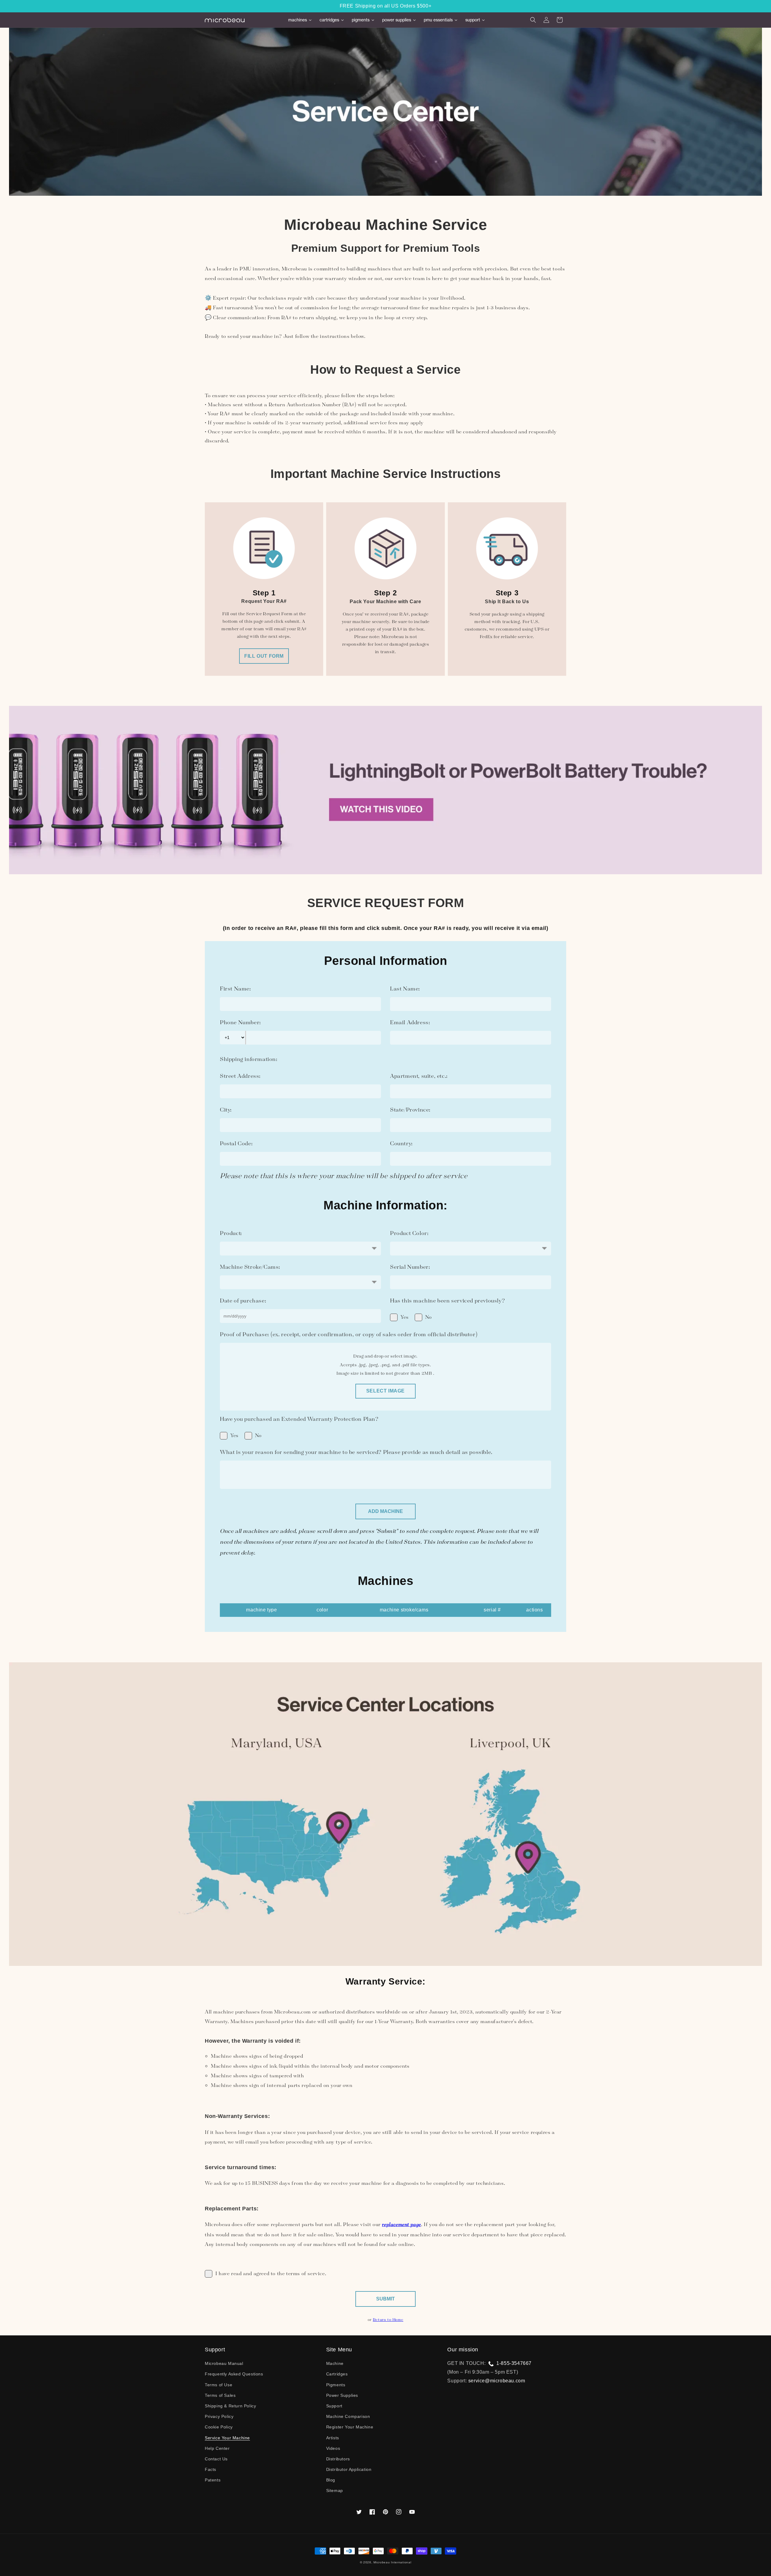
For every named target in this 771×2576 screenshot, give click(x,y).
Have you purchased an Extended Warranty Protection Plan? (299, 1419)
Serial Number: (410, 1267)
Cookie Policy (219, 2427)
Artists (333, 2438)
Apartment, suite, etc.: (419, 1076)
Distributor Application (349, 2469)
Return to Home (388, 2319)
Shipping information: (249, 1059)
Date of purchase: (243, 1300)
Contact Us (216, 2459)
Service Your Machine (227, 2438)
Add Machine (385, 1511)
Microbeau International (392, 2562)
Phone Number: (240, 1022)
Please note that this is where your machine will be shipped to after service (344, 1176)
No (429, 1317)
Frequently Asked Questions (234, 2374)
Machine (335, 2363)
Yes (405, 1317)
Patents (213, 2480)
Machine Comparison (348, 2416)
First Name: (236, 989)
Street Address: (240, 1076)
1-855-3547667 (514, 2363)
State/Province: (410, 1110)
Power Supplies (342, 2395)
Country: (401, 1143)
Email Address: (410, 1022)
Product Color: (409, 1233)
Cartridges (337, 2374)
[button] (533, 20)
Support (334, 2406)
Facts (211, 2469)
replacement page (401, 2224)
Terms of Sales (220, 2395)
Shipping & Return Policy (230, 2406)
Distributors (338, 2459)
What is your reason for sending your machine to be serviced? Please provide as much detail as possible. (356, 1452)
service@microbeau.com (497, 2381)
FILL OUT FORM (264, 656)
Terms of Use (219, 2385)
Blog (331, 2480)
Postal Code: (236, 1143)
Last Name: (405, 989)
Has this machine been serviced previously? (447, 1300)
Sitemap (335, 2490)
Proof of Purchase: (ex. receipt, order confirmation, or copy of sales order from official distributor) (349, 1334)
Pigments (336, 2385)
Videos (333, 2448)
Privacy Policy (219, 2416)
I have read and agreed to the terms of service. (271, 2273)
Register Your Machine (350, 2427)
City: (226, 1110)
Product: (231, 1233)
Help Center (217, 2448)
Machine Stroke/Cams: (250, 1267)
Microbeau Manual (224, 2363)
